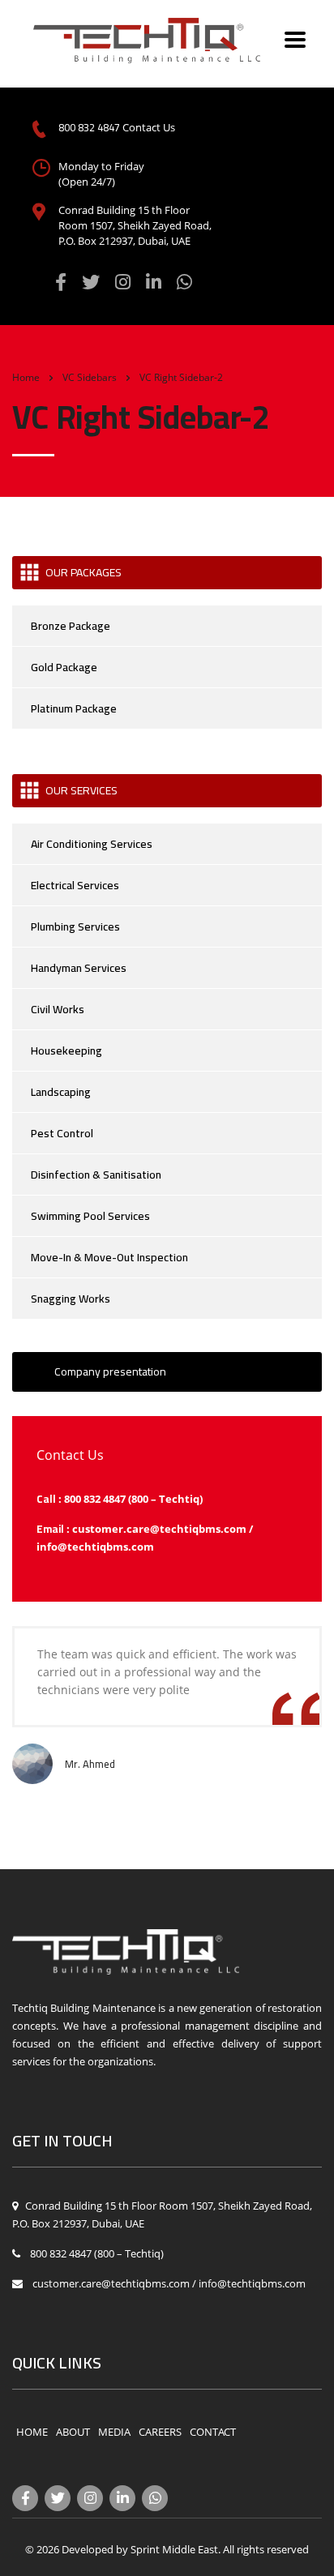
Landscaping (61, 1092)
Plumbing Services (75, 926)
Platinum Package (74, 708)
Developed (88, 2549)
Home (26, 377)
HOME (32, 2432)
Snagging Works (71, 1299)
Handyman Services (79, 968)
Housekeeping (66, 1051)
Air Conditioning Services (92, 844)
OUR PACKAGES (83, 572)
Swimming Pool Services (90, 1216)
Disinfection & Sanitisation (96, 1175)
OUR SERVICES (81, 790)
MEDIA (114, 2432)
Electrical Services (75, 885)
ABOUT (73, 2432)
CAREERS (160, 2432)
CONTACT (213, 2432)
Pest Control (62, 1133)
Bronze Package (71, 626)
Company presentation (110, 1371)
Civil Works (58, 1009)
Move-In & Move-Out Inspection (109, 1257)
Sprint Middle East (174, 2549)
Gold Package (64, 667)
